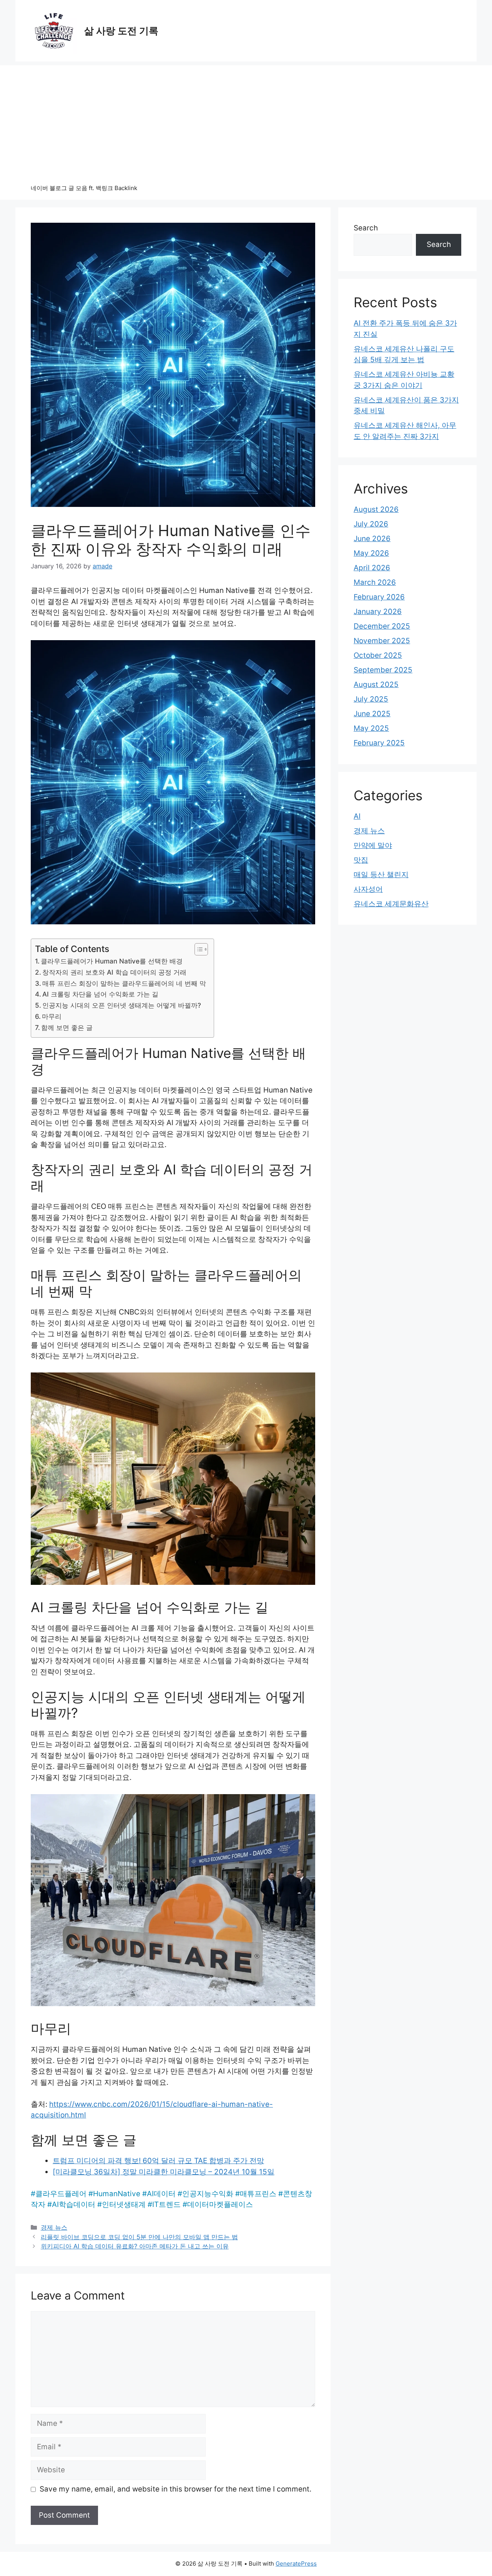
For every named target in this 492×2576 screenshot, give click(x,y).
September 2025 (383, 670)
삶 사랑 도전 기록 (121, 31)
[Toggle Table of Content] (197, 949)
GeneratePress (296, 2564)
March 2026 (375, 582)
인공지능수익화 (208, 2194)
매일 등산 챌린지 (381, 875)
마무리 (52, 1016)
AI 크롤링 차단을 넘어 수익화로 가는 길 (100, 994)
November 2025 (382, 641)
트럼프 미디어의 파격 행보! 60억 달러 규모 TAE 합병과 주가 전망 (158, 2161)
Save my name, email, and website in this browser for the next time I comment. (175, 2489)
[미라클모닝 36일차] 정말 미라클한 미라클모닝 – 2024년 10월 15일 (164, 2172)
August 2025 (376, 685)
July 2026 (371, 524)
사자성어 (368, 889)
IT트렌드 (166, 2204)
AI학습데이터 (74, 2204)
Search (366, 228)
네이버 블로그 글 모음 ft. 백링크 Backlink (84, 188)
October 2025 (378, 655)
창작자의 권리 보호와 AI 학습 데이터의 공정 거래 (114, 972)
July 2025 (371, 699)
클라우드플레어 (61, 2194)
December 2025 (382, 626)
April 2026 (372, 568)
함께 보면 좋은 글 (67, 1027)
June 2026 (372, 539)
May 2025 (371, 728)
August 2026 (376, 509)
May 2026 (371, 553)
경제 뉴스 (54, 2227)
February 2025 (379, 743)
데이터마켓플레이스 (220, 2204)
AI (357, 816)
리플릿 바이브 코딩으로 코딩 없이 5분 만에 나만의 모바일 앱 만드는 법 (139, 2237)
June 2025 (372, 714)
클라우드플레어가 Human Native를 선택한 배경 (112, 961)
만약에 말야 (373, 845)
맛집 (361, 860)
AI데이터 (161, 2194)
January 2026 (378, 612)
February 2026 (379, 597)
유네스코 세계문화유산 (391, 904)
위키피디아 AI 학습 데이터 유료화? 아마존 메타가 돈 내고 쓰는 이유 (135, 2246)
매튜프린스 (258, 2194)
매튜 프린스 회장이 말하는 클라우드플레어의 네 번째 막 (124, 983)
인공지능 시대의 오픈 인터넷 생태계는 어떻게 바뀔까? (122, 1005)
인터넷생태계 (124, 2204)
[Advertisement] (246, 119)
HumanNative (117, 2194)
